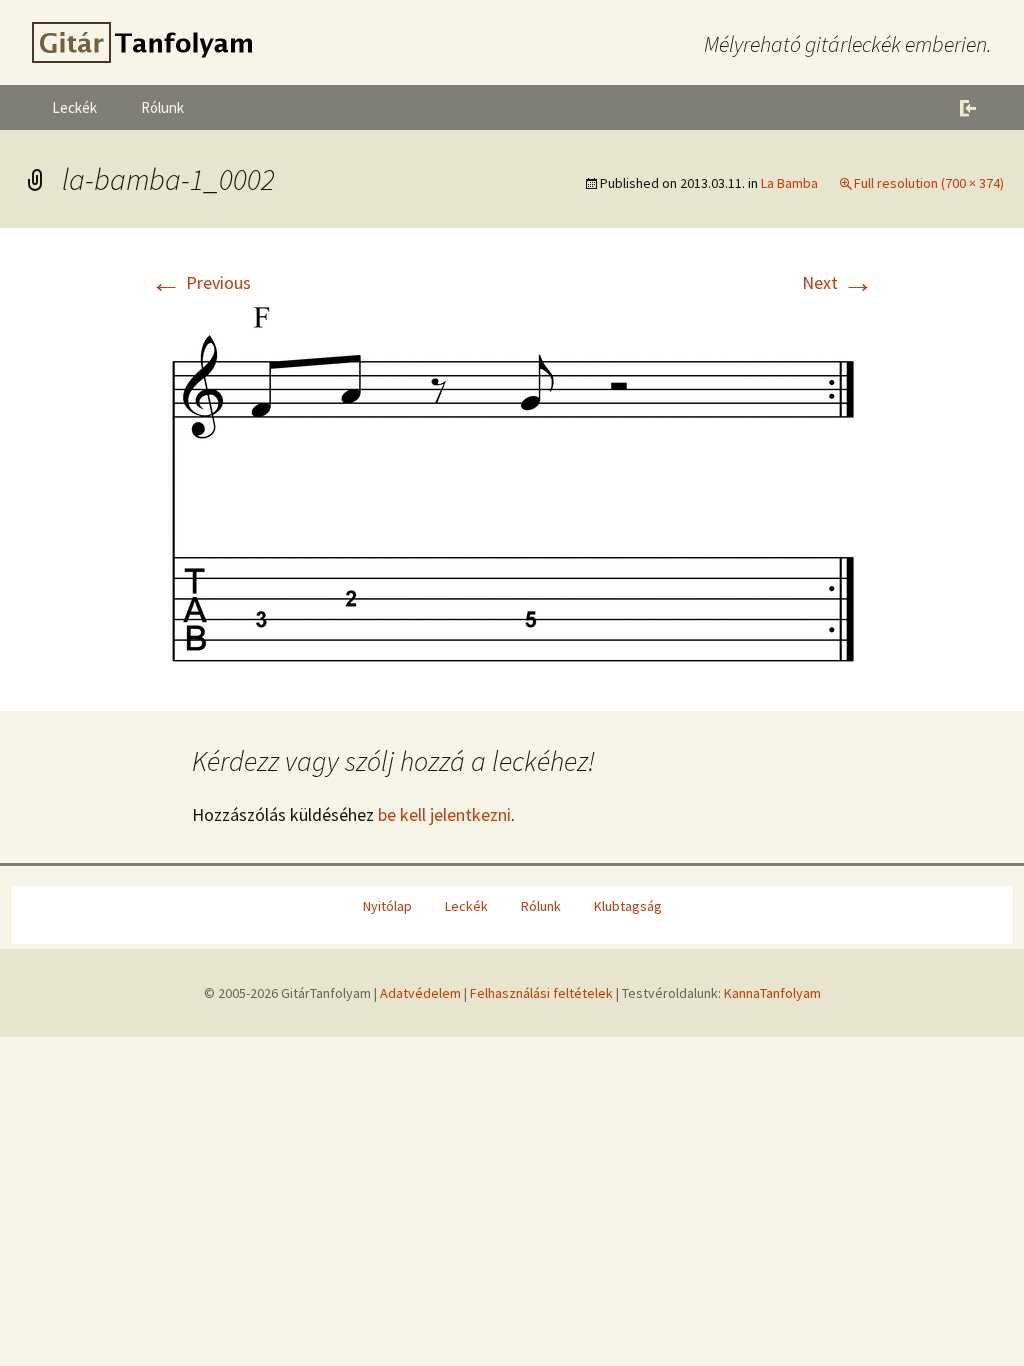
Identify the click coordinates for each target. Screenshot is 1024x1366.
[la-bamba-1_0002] (512, 481)
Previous (200, 282)
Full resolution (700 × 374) (929, 183)
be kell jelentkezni (444, 814)
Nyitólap (387, 906)
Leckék (74, 107)
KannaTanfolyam (772, 993)
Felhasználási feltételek (541, 993)
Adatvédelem (420, 993)
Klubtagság (628, 906)
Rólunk (162, 107)
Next (838, 282)
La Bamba (789, 183)
